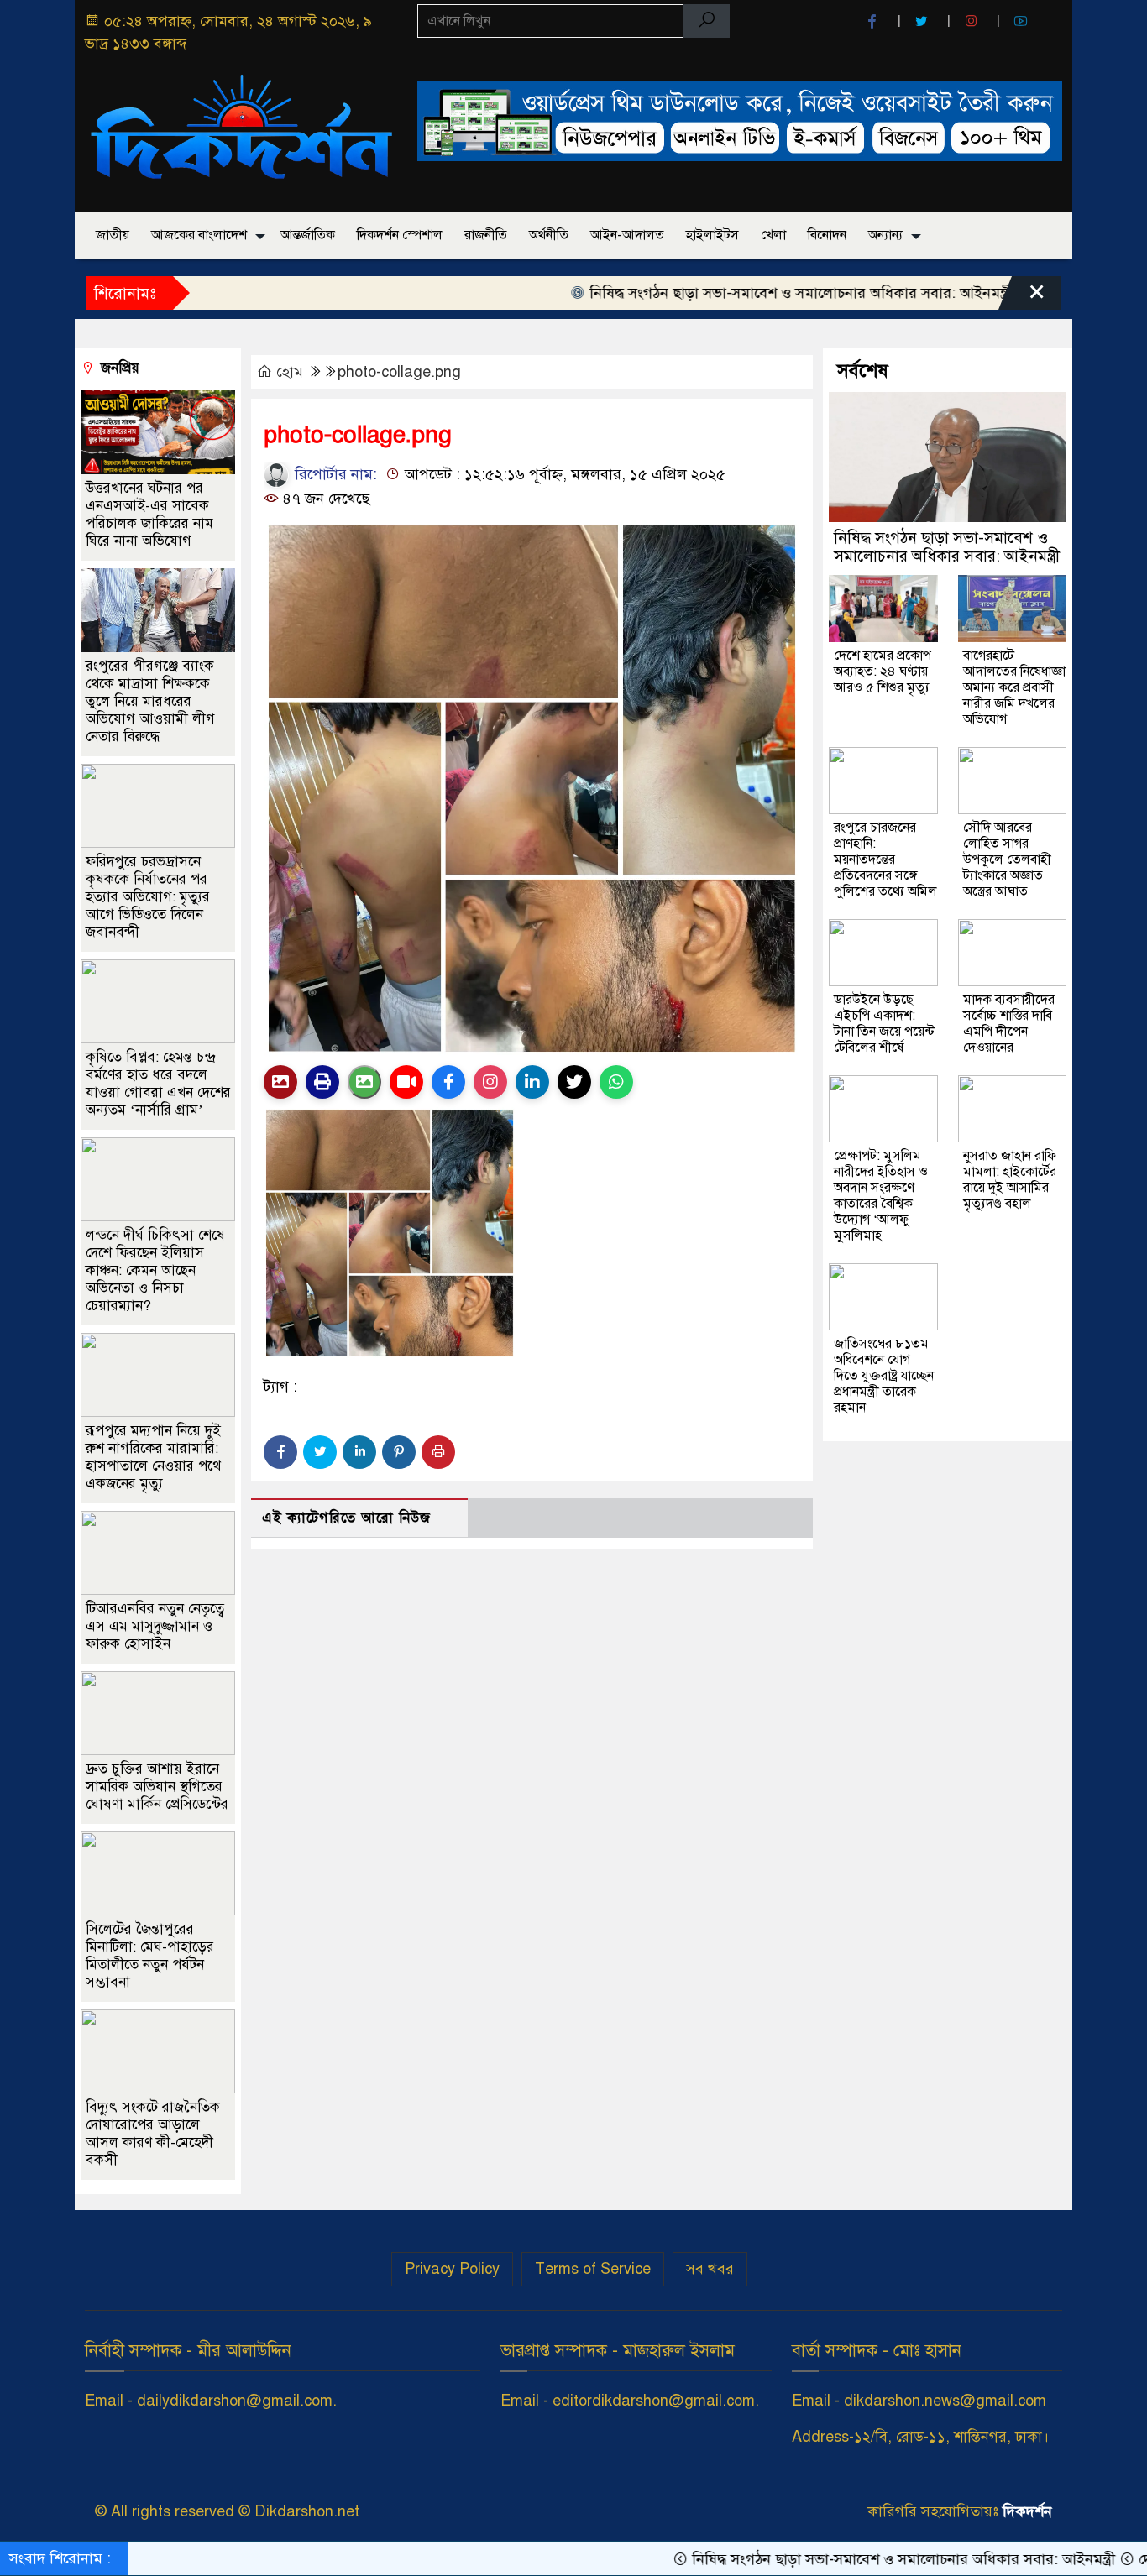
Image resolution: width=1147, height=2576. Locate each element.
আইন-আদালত (627, 235)
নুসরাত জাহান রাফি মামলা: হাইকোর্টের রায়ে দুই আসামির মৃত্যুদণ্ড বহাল (1010, 1180)
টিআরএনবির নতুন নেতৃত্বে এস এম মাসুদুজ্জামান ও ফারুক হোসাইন (155, 1625)
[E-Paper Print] (322, 1082)
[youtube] (1023, 21)
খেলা (773, 235)
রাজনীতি (486, 235)
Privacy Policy (452, 2269)
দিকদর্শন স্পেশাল (400, 235)
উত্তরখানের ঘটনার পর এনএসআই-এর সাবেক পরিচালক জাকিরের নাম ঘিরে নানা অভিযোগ (149, 514)
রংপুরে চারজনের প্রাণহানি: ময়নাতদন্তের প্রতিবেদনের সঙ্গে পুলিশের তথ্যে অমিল (885, 860)
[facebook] (874, 21)
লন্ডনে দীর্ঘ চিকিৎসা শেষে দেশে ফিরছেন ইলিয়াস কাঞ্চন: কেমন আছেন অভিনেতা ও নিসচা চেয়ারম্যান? (155, 1270)
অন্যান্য (885, 235)
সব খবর (710, 2269)
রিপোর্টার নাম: (334, 474)
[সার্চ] (707, 21)
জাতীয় (113, 235)
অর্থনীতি (549, 235)
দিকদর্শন (1027, 2511)
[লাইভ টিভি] (406, 1082)
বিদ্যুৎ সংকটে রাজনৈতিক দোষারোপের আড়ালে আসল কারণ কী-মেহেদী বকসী (153, 2133)
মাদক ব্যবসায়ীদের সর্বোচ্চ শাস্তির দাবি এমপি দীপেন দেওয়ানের (1009, 1024)
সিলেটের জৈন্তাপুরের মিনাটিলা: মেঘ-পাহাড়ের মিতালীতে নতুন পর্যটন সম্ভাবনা (150, 1955)
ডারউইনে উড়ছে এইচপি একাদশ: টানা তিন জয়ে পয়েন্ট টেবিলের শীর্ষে (884, 1024)
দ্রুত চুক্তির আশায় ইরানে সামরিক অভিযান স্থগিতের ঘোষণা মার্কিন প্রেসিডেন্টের (157, 1786)
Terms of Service (593, 2269)
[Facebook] (280, 1452)
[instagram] (973, 21)
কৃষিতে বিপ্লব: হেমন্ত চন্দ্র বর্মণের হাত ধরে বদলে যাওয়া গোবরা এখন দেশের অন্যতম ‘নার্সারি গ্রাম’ (158, 1083)
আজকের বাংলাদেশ (199, 235)
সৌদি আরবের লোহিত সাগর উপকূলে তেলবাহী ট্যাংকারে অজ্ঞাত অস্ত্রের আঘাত (1007, 860)
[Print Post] (280, 1082)
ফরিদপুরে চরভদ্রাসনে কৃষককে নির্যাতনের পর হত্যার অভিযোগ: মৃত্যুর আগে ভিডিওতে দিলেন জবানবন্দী (148, 896)
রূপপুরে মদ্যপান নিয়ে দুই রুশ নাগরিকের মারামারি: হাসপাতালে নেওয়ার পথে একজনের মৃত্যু (153, 1456)
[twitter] (924, 21)
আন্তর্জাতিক (308, 235)
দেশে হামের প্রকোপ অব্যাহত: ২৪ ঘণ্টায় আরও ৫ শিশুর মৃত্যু (883, 671)
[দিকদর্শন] (241, 133)
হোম (290, 372)
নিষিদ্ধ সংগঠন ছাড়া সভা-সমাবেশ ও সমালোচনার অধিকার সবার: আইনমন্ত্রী (730, 293)
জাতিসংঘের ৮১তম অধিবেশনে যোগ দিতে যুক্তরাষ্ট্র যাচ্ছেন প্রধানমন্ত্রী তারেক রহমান (884, 1376)
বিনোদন (827, 235)
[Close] (1022, 297)
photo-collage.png (399, 372)
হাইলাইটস (712, 235)
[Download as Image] (364, 1082)
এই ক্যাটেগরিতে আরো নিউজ (346, 1518)
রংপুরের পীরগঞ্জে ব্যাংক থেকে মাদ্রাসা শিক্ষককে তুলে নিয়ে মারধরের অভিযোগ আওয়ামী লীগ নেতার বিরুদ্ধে (150, 700)
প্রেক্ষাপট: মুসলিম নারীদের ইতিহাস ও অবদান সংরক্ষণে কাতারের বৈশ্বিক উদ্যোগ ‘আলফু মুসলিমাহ (881, 1196)
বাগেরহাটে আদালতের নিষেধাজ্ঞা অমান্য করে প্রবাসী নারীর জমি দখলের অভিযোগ (1014, 687)
